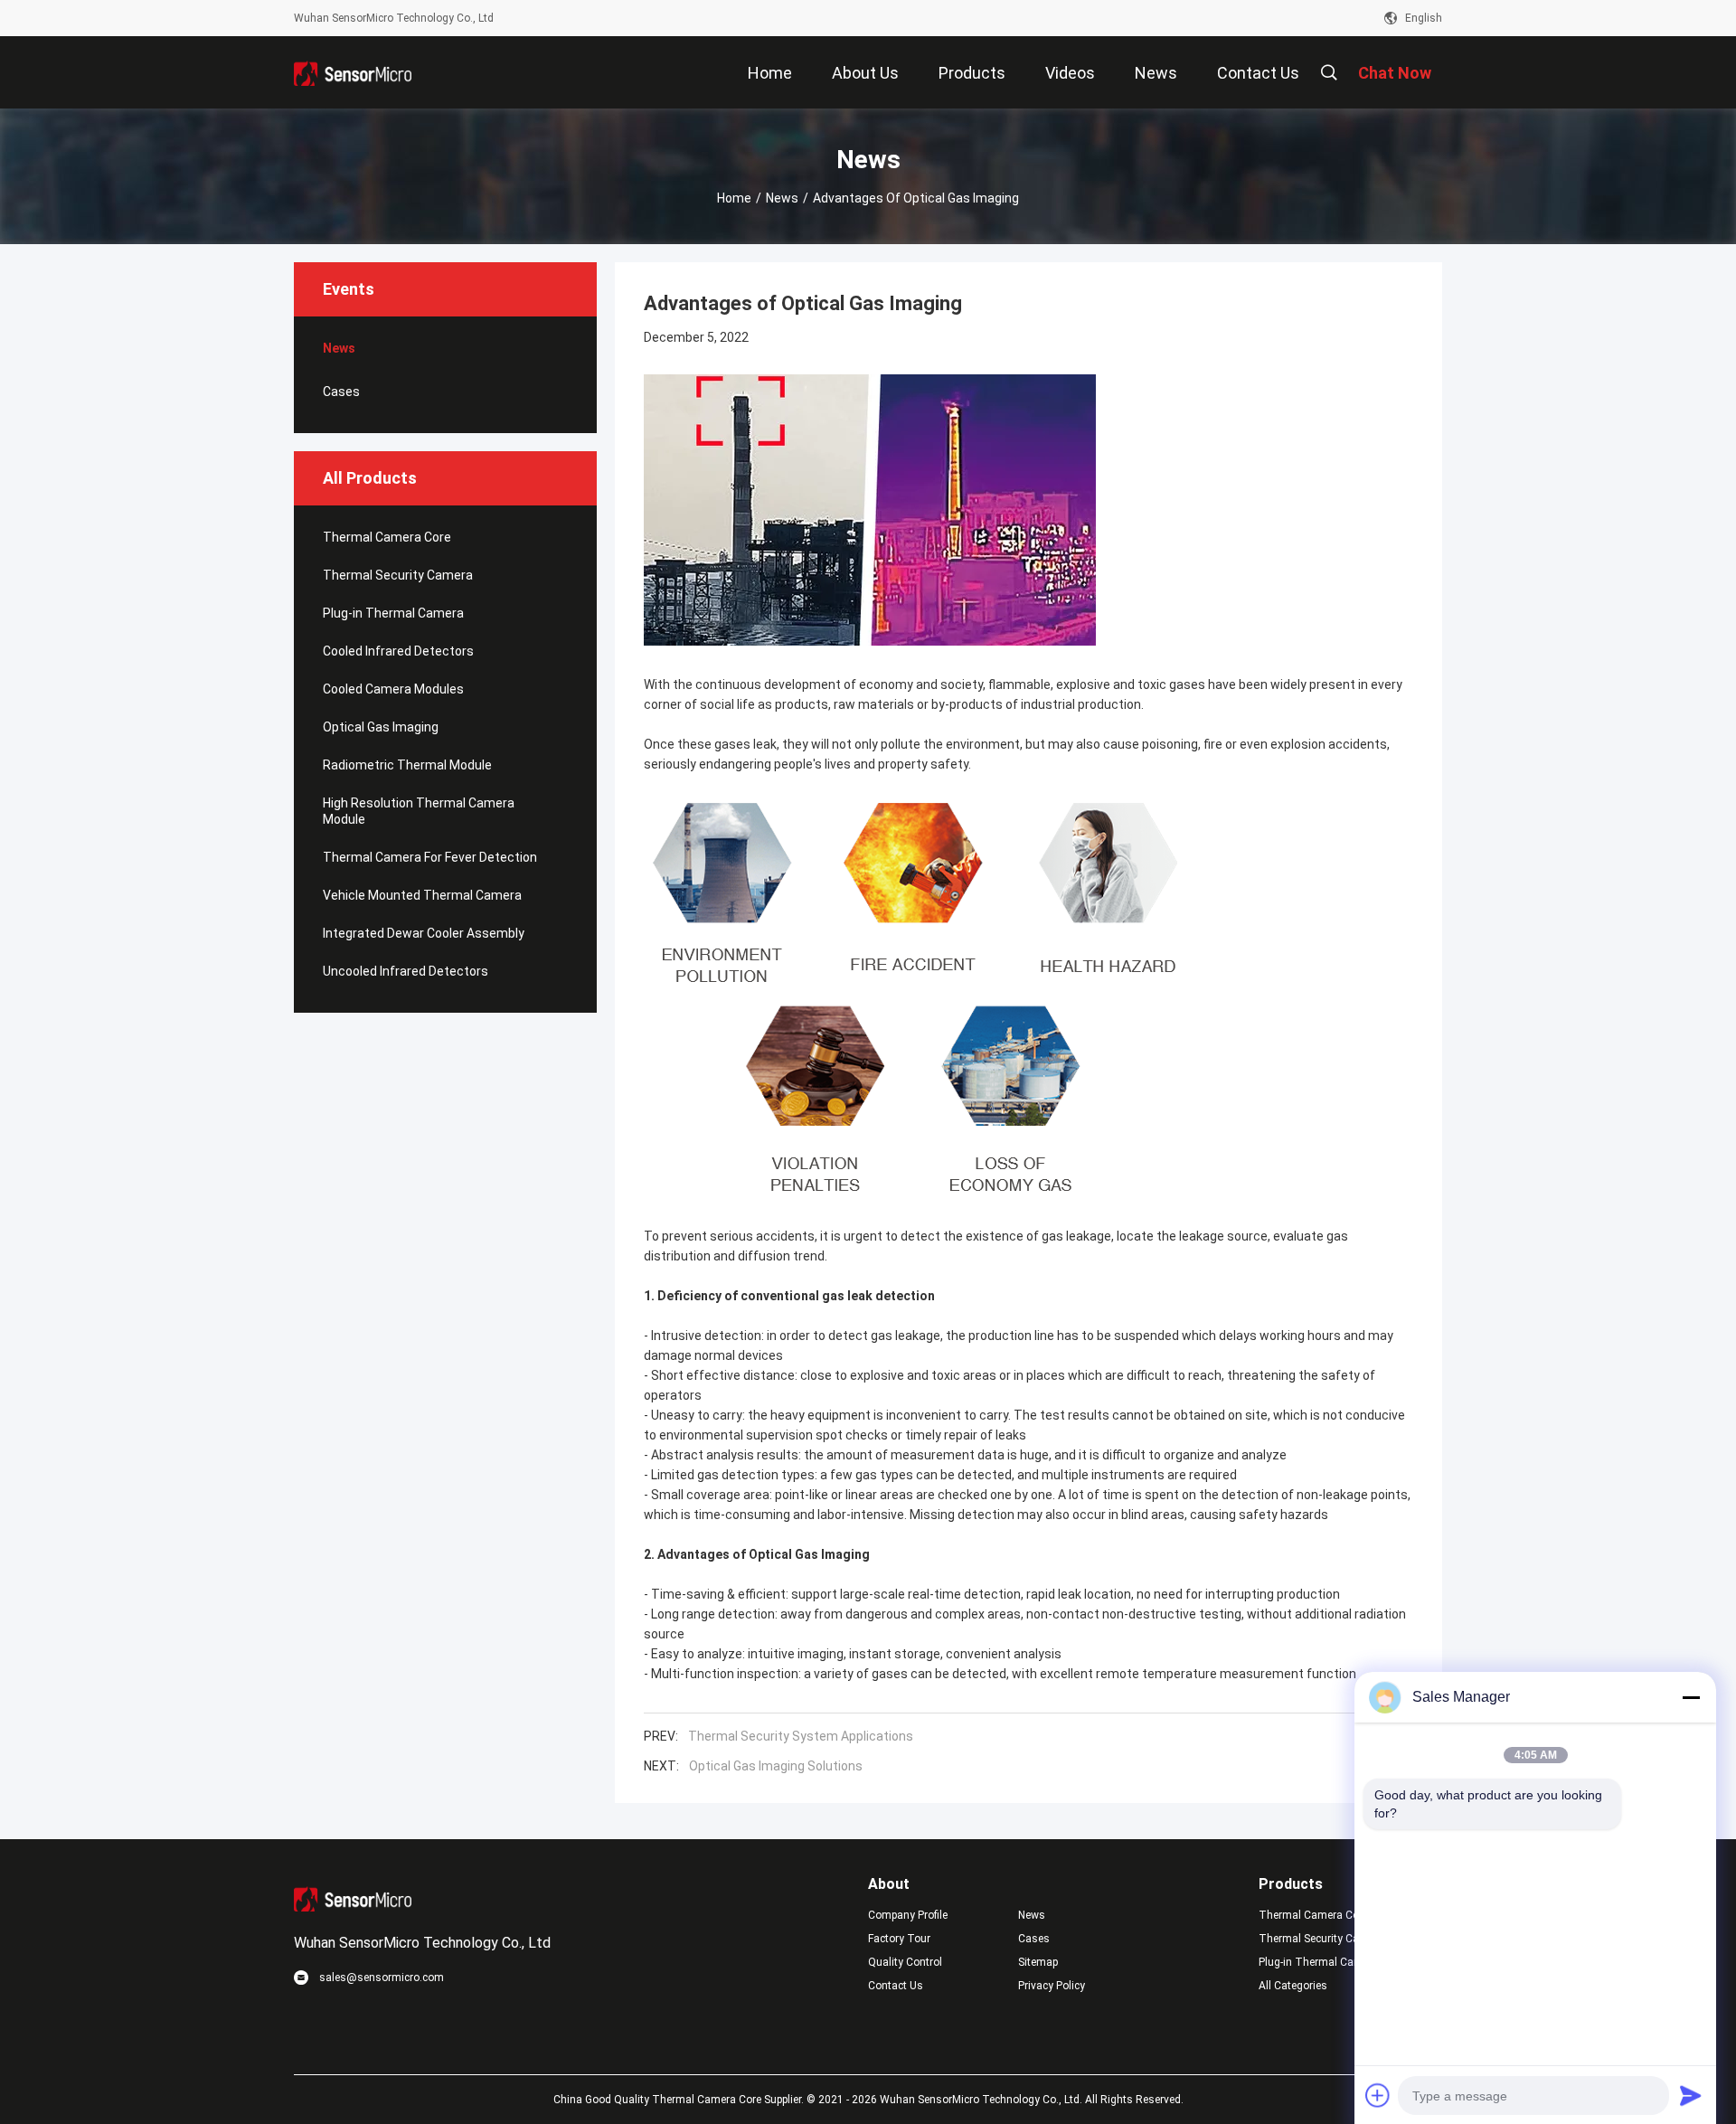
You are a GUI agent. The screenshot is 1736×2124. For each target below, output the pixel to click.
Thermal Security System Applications (801, 1736)
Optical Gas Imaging (381, 727)
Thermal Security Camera (398, 575)
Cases (341, 392)
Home (734, 198)
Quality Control (905, 1962)
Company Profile (908, 1915)
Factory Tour (899, 1939)
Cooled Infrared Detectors (398, 651)
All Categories (1293, 1986)
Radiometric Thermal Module (407, 765)
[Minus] (1691, 1697)
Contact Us (896, 1986)
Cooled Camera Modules (393, 689)
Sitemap (1038, 1962)
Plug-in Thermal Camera (393, 613)
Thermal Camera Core (387, 537)
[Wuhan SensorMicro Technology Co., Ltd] (353, 72)
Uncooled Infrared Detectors (406, 971)
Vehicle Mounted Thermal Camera (422, 895)
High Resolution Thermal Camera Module (419, 811)
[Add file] (1378, 2095)
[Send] (1691, 2095)
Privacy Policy (1052, 1986)
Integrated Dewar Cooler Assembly (424, 933)
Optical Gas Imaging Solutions (776, 1766)
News (782, 198)
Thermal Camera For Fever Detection (430, 857)
